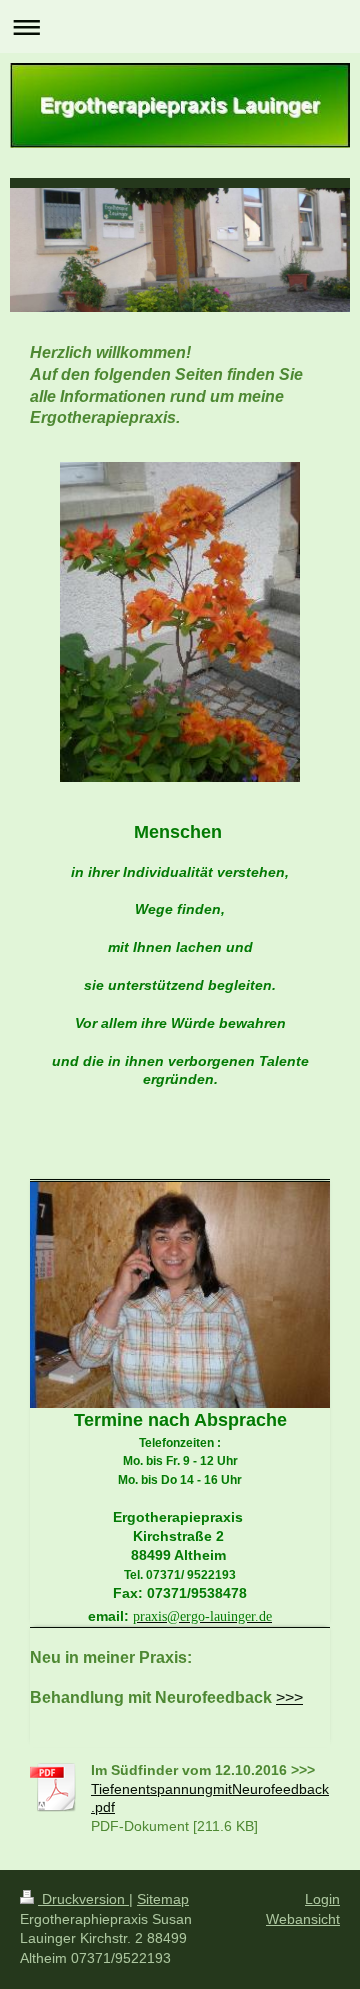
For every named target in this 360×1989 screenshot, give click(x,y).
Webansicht (303, 1919)
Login (322, 1899)
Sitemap (163, 1899)
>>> (289, 1697)
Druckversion (83, 1899)
